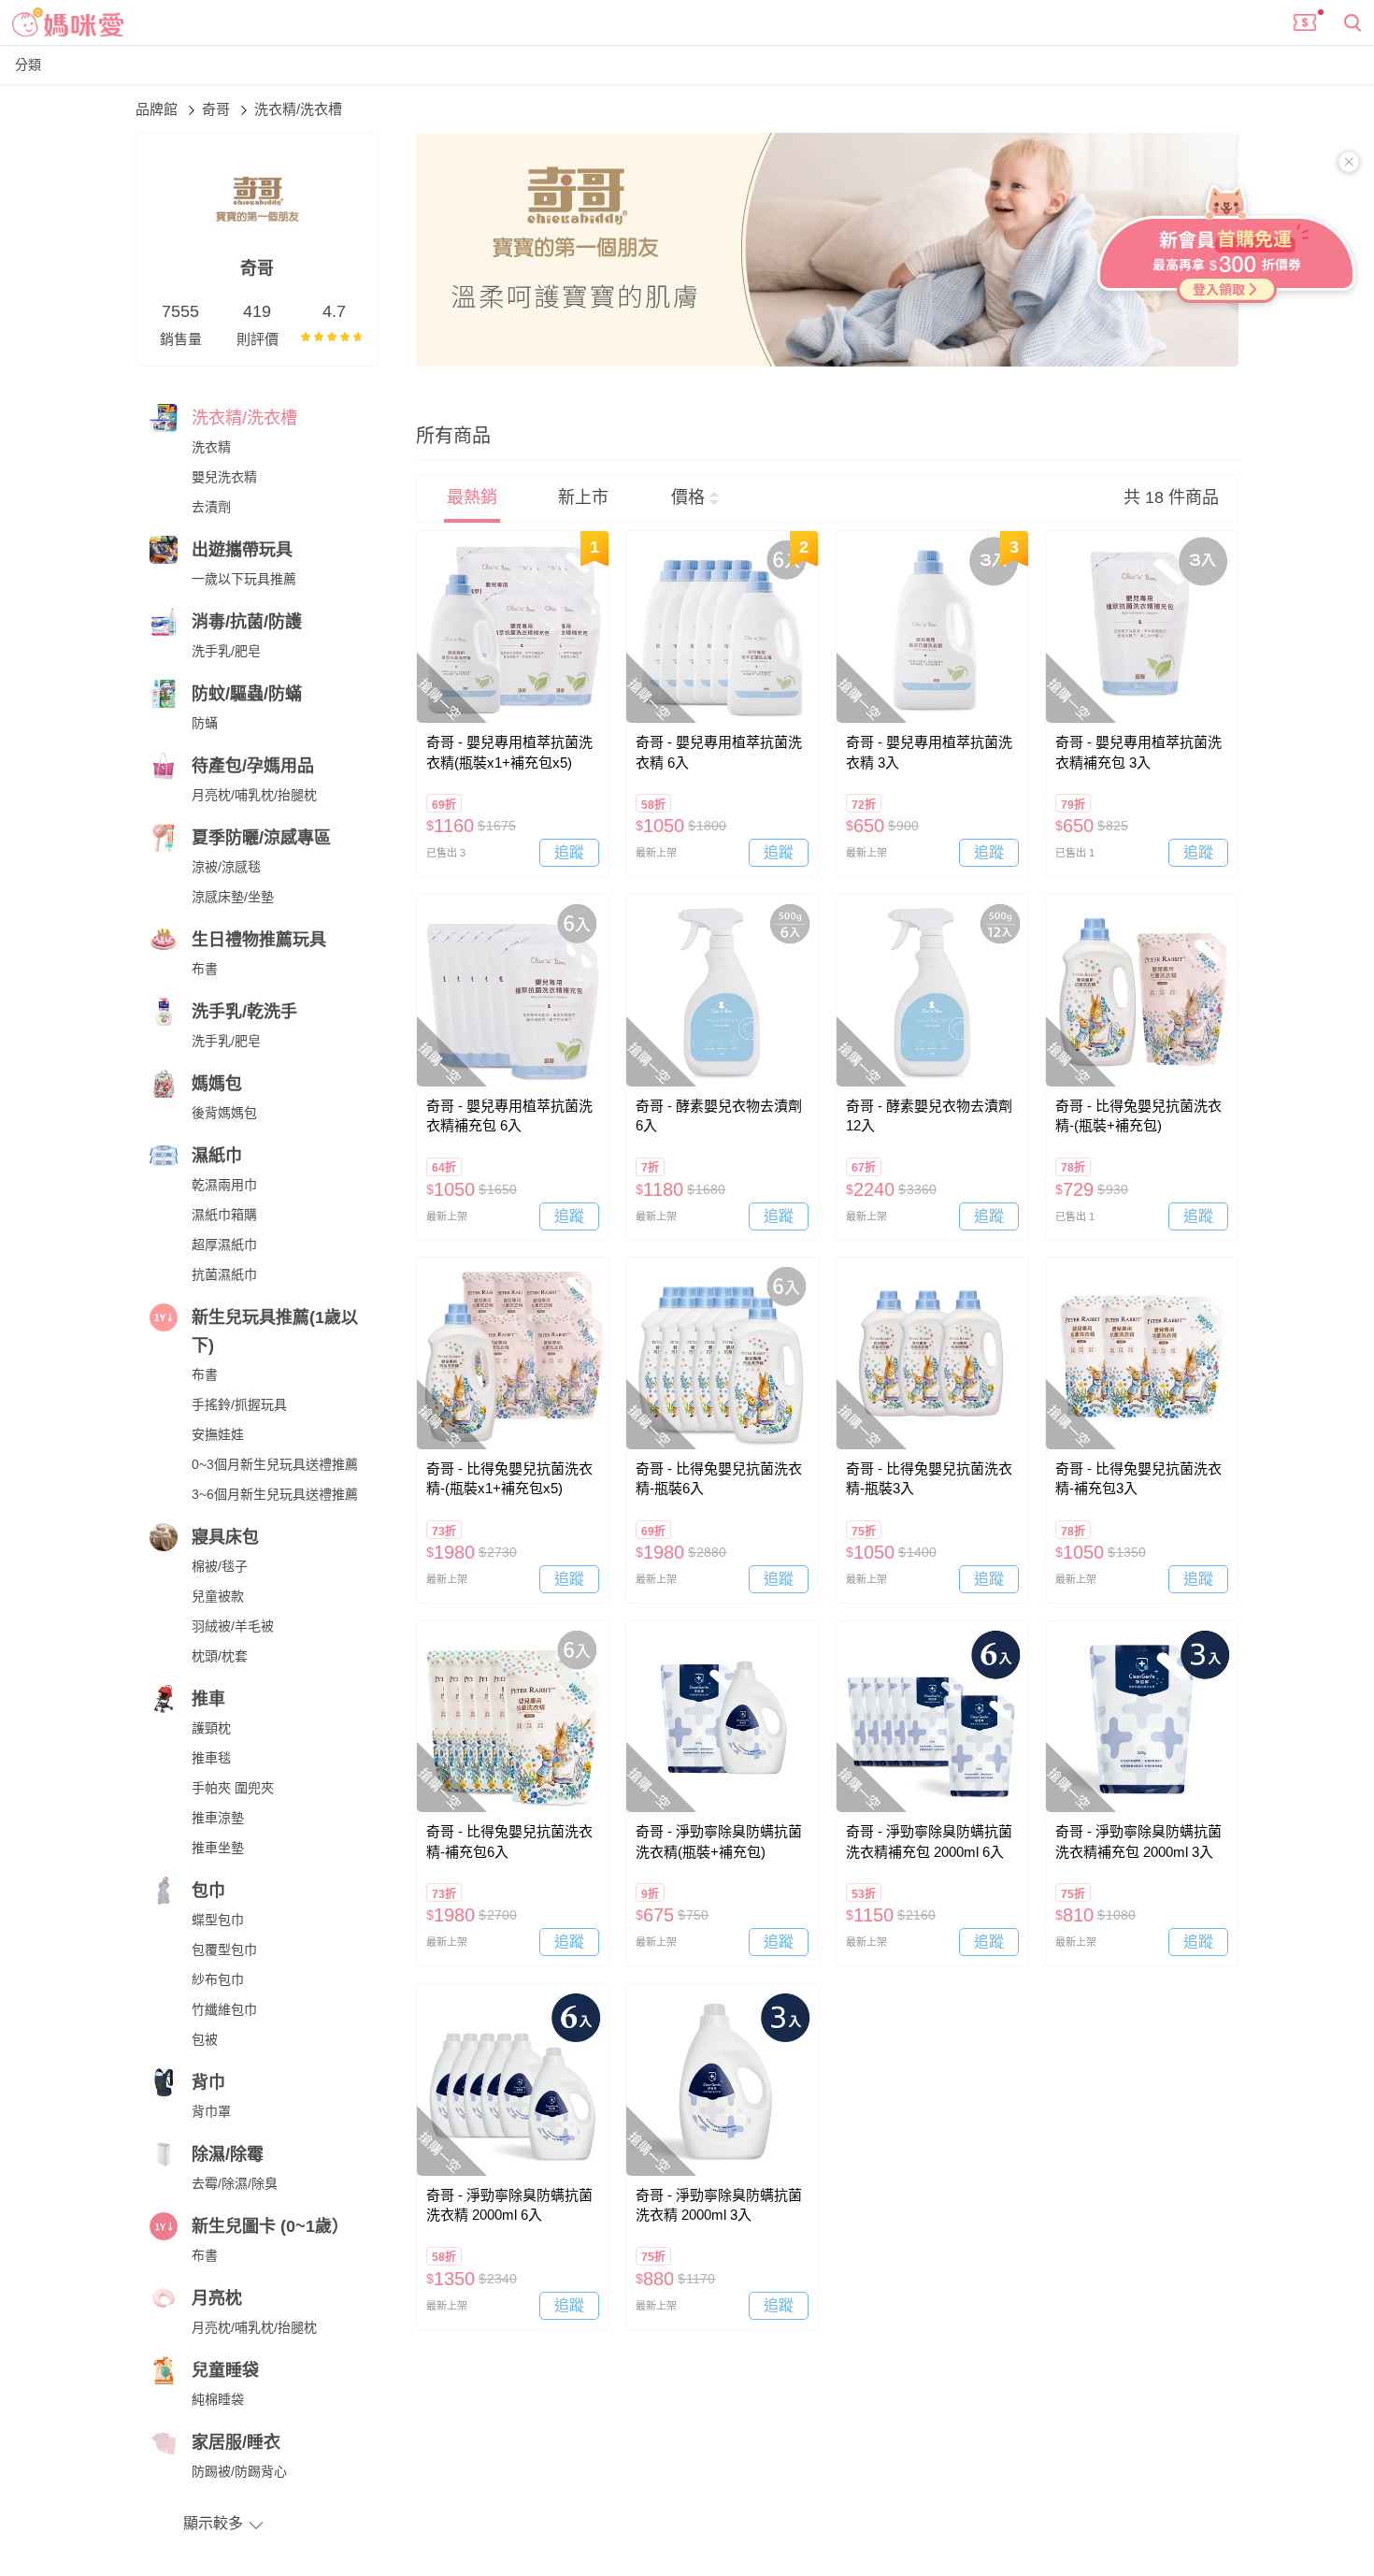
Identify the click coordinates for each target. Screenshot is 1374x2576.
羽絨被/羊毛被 (233, 1626)
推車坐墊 (218, 1848)
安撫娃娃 (218, 1434)
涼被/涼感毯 (226, 867)
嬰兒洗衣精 (224, 477)
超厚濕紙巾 (224, 1245)
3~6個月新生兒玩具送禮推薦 (275, 1494)
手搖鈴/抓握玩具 (239, 1404)
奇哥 (218, 109)
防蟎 (205, 723)
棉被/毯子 (220, 1566)
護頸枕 (211, 1728)
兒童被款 (218, 1596)
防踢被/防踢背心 (239, 2471)
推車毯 (211, 1758)
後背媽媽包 (224, 1113)
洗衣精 (211, 447)
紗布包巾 (218, 1979)
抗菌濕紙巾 (224, 1274)
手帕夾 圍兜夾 (233, 1788)
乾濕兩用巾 (224, 1185)
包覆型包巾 (224, 1950)
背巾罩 (211, 2111)
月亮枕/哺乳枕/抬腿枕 (254, 795)
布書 (205, 969)
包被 (205, 2039)
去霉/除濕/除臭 (235, 2183)
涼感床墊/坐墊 (233, 897)
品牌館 (158, 109)
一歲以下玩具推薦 (244, 579)
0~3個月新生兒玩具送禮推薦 (275, 1464)
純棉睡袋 (218, 2399)
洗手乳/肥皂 (226, 651)
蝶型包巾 (218, 1920)
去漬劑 (211, 507)
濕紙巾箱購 (224, 1215)
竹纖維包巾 (224, 2009)
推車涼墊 (218, 1818)
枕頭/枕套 (220, 1656)
